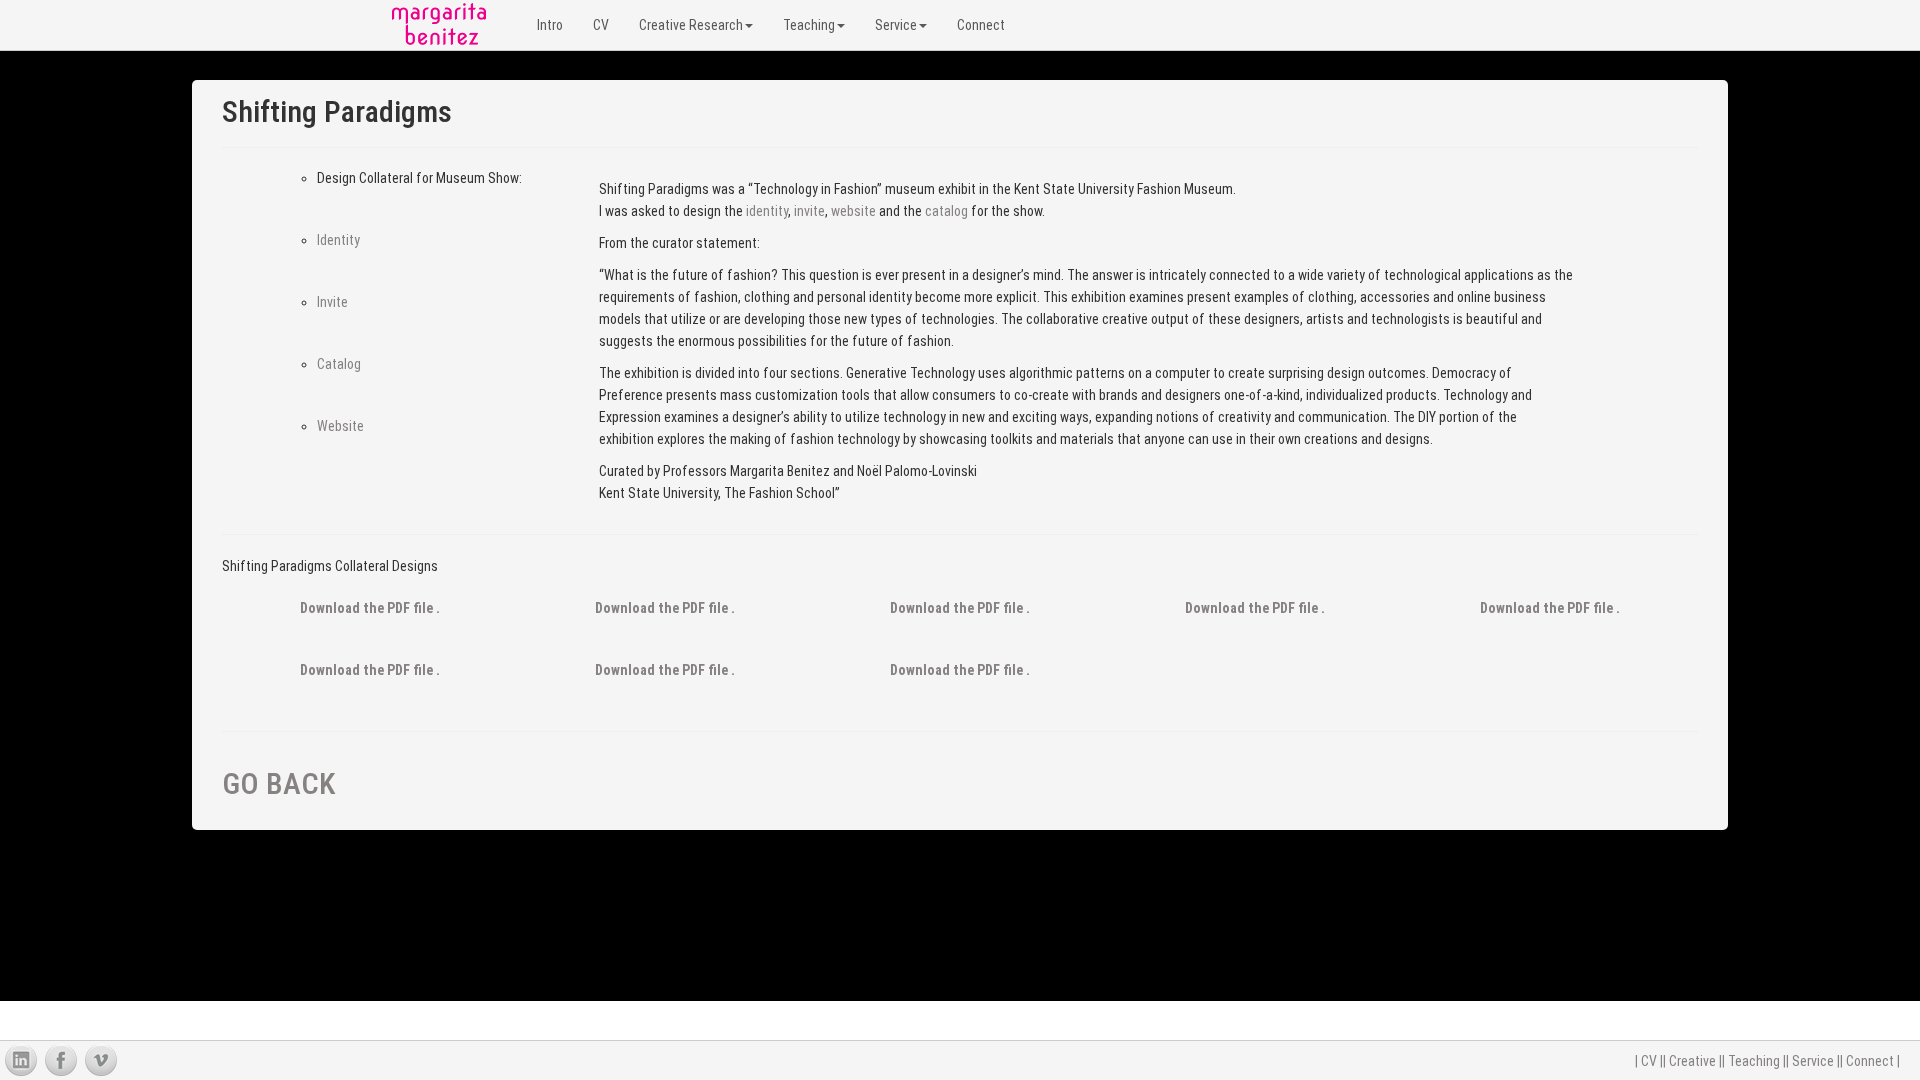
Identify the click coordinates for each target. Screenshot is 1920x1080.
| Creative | (1692, 1061)
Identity (338, 240)
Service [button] (896, 25)
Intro (550, 25)
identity (767, 211)
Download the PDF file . (370, 608)
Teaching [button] (809, 25)
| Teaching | (1754, 1061)
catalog (946, 211)
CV (601, 25)
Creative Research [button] (691, 25)
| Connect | (1870, 1061)
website (853, 211)
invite (809, 211)
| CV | (1649, 1061)
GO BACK (278, 783)
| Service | (1813, 1061)
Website (340, 426)
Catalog (339, 364)
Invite (332, 302)
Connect (981, 25)
